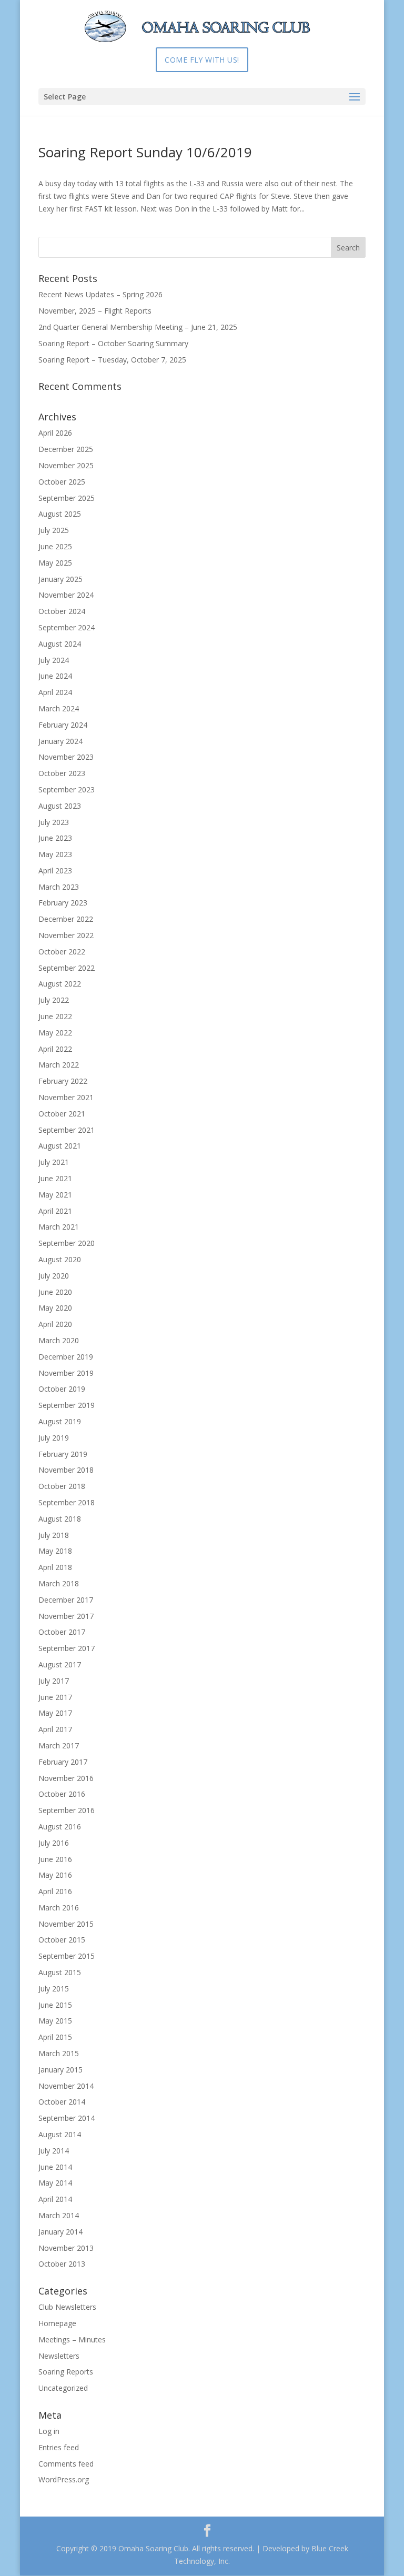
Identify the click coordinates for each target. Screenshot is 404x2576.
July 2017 (54, 1681)
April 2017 (55, 1729)
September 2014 (67, 2118)
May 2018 (55, 1551)
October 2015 (62, 1940)
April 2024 (55, 692)
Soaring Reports (66, 2372)
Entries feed (59, 2447)
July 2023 (54, 822)
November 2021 (66, 1097)
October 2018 (62, 1486)
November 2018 (66, 1470)
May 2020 (55, 1308)
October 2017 (62, 1632)
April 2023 (55, 871)
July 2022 (54, 1000)
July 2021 (54, 1162)
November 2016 (66, 1778)
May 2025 (55, 563)
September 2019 (67, 1405)
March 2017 (59, 1745)
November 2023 (66, 757)
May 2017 (55, 1713)
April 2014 (55, 2199)
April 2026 (55, 433)
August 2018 (60, 1519)
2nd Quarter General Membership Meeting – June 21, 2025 (138, 327)
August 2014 (60, 2134)
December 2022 (66, 919)
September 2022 (67, 968)
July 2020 (54, 1276)
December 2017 (66, 1600)
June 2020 (55, 1292)
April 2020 (55, 1324)
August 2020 (60, 1259)
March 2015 (59, 2053)
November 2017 (66, 1616)
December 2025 (66, 449)
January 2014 (60, 2232)
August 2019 (60, 1421)
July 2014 (54, 2151)
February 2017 (63, 1762)
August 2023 (60, 806)
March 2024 (59, 708)
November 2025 (66, 465)
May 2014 (55, 2183)
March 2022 (59, 1065)
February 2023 (63, 903)
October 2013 (62, 2264)
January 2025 (60, 579)
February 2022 (63, 1081)
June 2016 (55, 1859)
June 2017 (55, 1697)
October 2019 (62, 1389)
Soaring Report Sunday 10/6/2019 (145, 152)
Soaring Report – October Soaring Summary (113, 343)
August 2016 (60, 1827)
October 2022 (62, 952)
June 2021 (55, 1178)
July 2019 (54, 1438)
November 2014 (66, 2086)
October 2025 (62, 482)
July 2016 (54, 1843)
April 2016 (55, 1891)
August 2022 (60, 984)
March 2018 (59, 1583)
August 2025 (60, 514)
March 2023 (59, 887)
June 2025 (55, 546)
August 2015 (60, 1972)
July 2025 (54, 530)
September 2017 (67, 1648)
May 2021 (55, 1195)
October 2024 (62, 611)
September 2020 (67, 1243)
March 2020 (59, 1340)
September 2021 (67, 1130)
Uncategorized (63, 2388)
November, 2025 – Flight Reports (95, 311)
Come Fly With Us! (202, 60)
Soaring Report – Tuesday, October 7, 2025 (112, 360)
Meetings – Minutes (72, 2339)
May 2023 (55, 854)
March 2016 (59, 1908)
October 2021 (62, 1114)
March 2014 (59, 2215)
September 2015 (67, 1956)
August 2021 (60, 1146)
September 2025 (67, 498)
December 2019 (66, 1357)
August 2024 (60, 644)
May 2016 (55, 1875)
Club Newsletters (67, 2307)
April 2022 (55, 1049)
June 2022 (55, 1016)
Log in (49, 2431)
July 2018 (54, 1535)
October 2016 (62, 1794)
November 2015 (66, 1924)
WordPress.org (64, 2479)
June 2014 (55, 2167)
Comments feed (66, 2464)
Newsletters (59, 2356)
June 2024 (55, 676)
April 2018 (55, 1567)
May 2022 (55, 1033)
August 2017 (60, 1664)
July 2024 (54, 660)
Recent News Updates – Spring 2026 (100, 294)
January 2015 (60, 2070)
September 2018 (67, 1502)
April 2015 (55, 2037)
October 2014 (62, 2102)
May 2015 (55, 2021)
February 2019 (63, 1454)
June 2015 (55, 2005)
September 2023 (67, 789)
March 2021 (59, 1227)
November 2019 (66, 1373)
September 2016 (67, 1810)
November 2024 (66, 595)
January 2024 (60, 741)
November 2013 (66, 2248)
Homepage (57, 2323)
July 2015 (54, 1989)
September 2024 (67, 627)
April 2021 (55, 1211)
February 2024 (63, 725)
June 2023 (55, 838)
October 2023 (62, 773)
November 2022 (66, 935)
